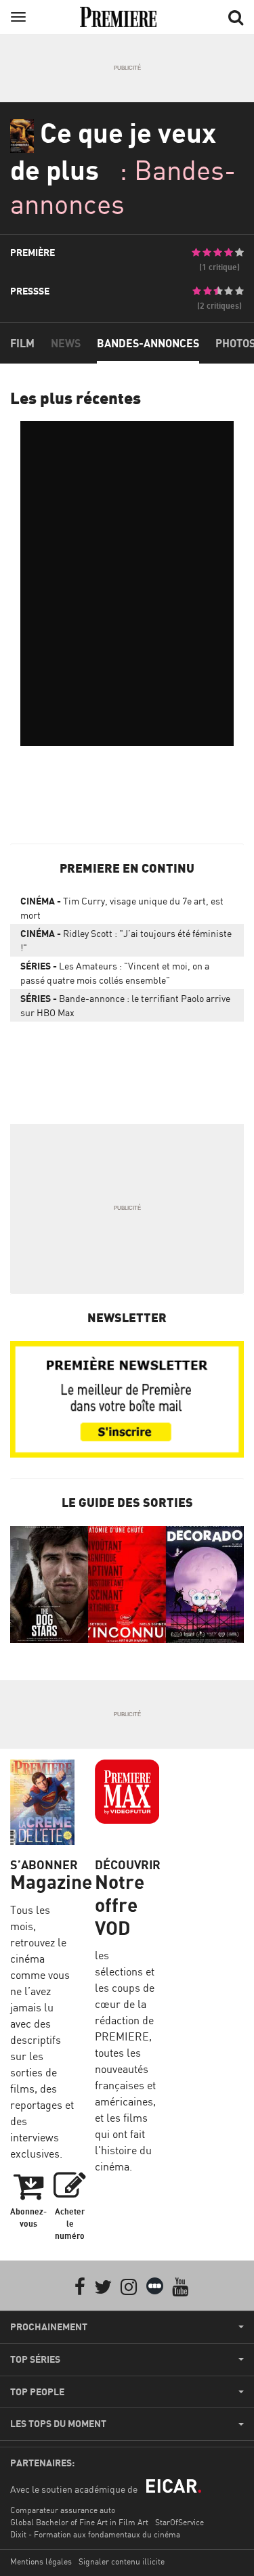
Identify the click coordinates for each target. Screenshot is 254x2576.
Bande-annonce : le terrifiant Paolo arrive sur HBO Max (125, 1005)
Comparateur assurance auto (63, 2510)
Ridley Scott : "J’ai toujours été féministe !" (126, 940)
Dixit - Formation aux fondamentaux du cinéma (95, 2534)
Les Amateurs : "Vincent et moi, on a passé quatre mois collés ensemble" (115, 973)
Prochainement (49, 2327)
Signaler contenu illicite (122, 2561)
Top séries (35, 2359)
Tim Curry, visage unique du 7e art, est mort (122, 908)
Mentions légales (41, 2561)
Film (22, 343)
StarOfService (179, 2522)
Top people (37, 2392)
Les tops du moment (58, 2424)
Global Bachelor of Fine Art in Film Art (79, 2522)
